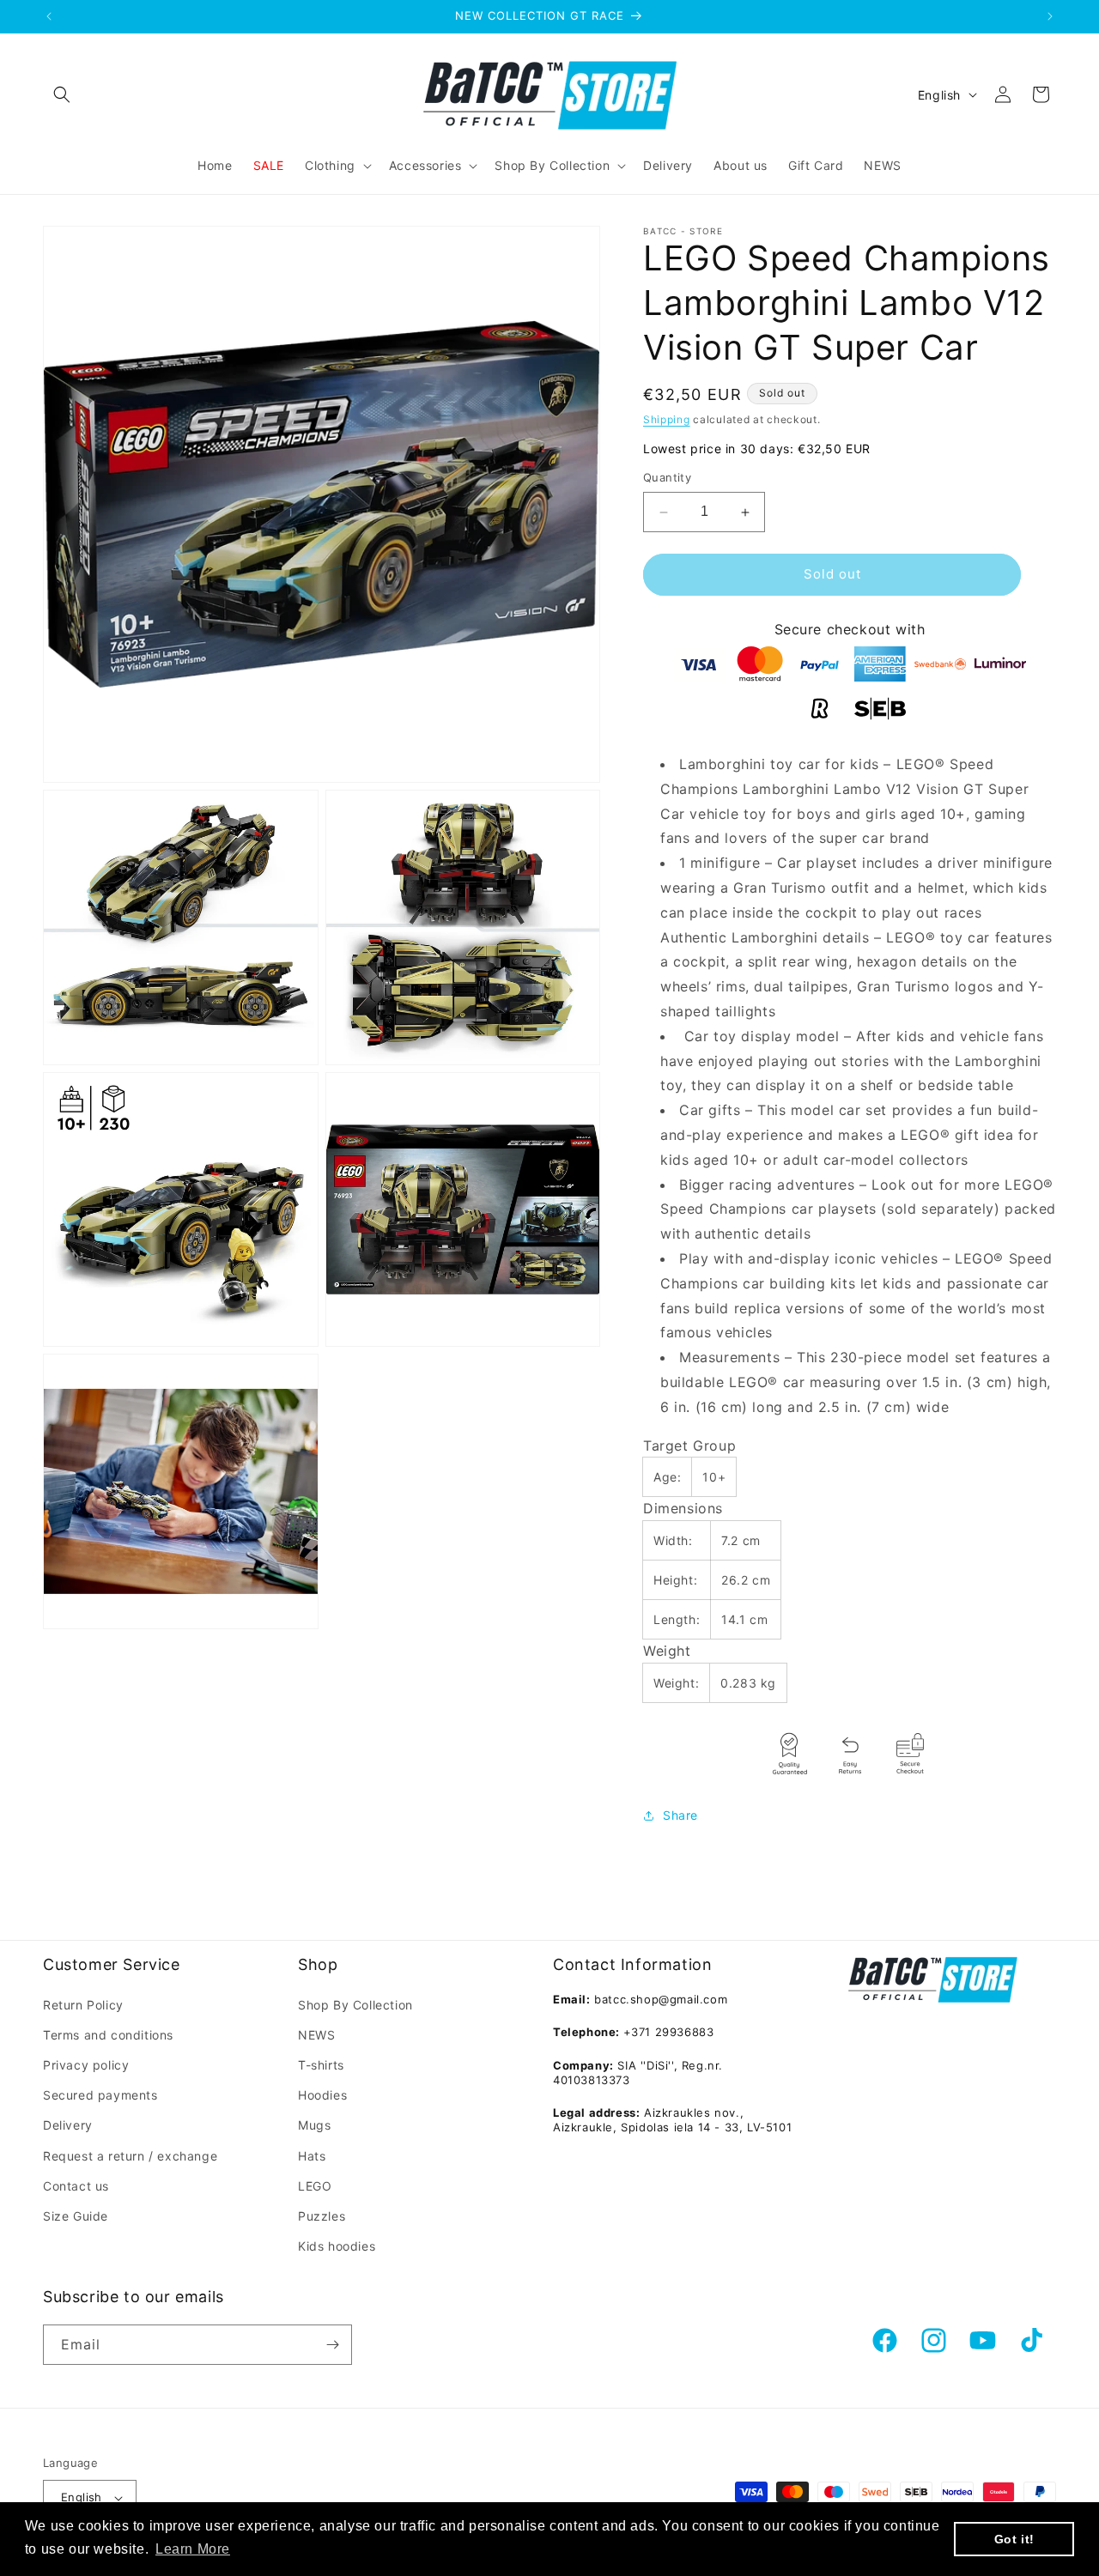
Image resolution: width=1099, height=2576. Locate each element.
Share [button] (680, 1816)
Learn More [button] (193, 2549)
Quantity (667, 478)
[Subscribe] (332, 2345)
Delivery (68, 2125)
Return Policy (83, 2005)
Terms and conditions (108, 2035)
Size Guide (76, 2216)
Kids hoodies (337, 2246)
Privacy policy (86, 2065)
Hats (312, 2156)
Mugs (314, 2125)
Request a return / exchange (130, 2156)
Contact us (76, 2186)
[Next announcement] (1050, 16)
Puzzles (322, 2216)
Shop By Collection (355, 2005)
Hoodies (322, 2095)
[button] (62, 94)
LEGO (315, 2186)
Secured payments (100, 2095)
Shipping (667, 419)
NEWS (316, 2035)
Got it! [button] (1014, 2539)
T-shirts (321, 2065)
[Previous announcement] (49, 16)
